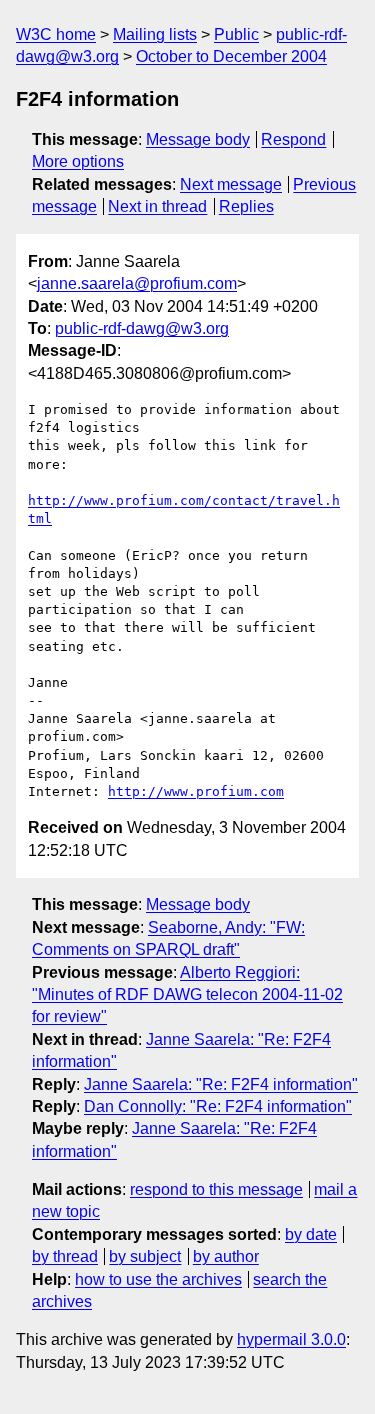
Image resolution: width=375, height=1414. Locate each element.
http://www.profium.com (196, 791)
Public (236, 34)
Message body (198, 139)
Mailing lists (155, 34)
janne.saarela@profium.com (137, 283)
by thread (65, 1256)
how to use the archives (158, 1279)
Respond (293, 139)
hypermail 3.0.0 (291, 1339)
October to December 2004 (231, 56)
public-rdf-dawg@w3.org (142, 328)
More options (78, 161)
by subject (145, 1256)
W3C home (56, 34)
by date (311, 1234)
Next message (231, 184)
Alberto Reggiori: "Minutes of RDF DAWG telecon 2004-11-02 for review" (187, 995)
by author (226, 1256)
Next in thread (157, 206)
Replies (246, 206)
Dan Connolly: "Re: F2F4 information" (218, 1106)
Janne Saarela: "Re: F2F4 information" (221, 1084)
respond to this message (216, 1189)
